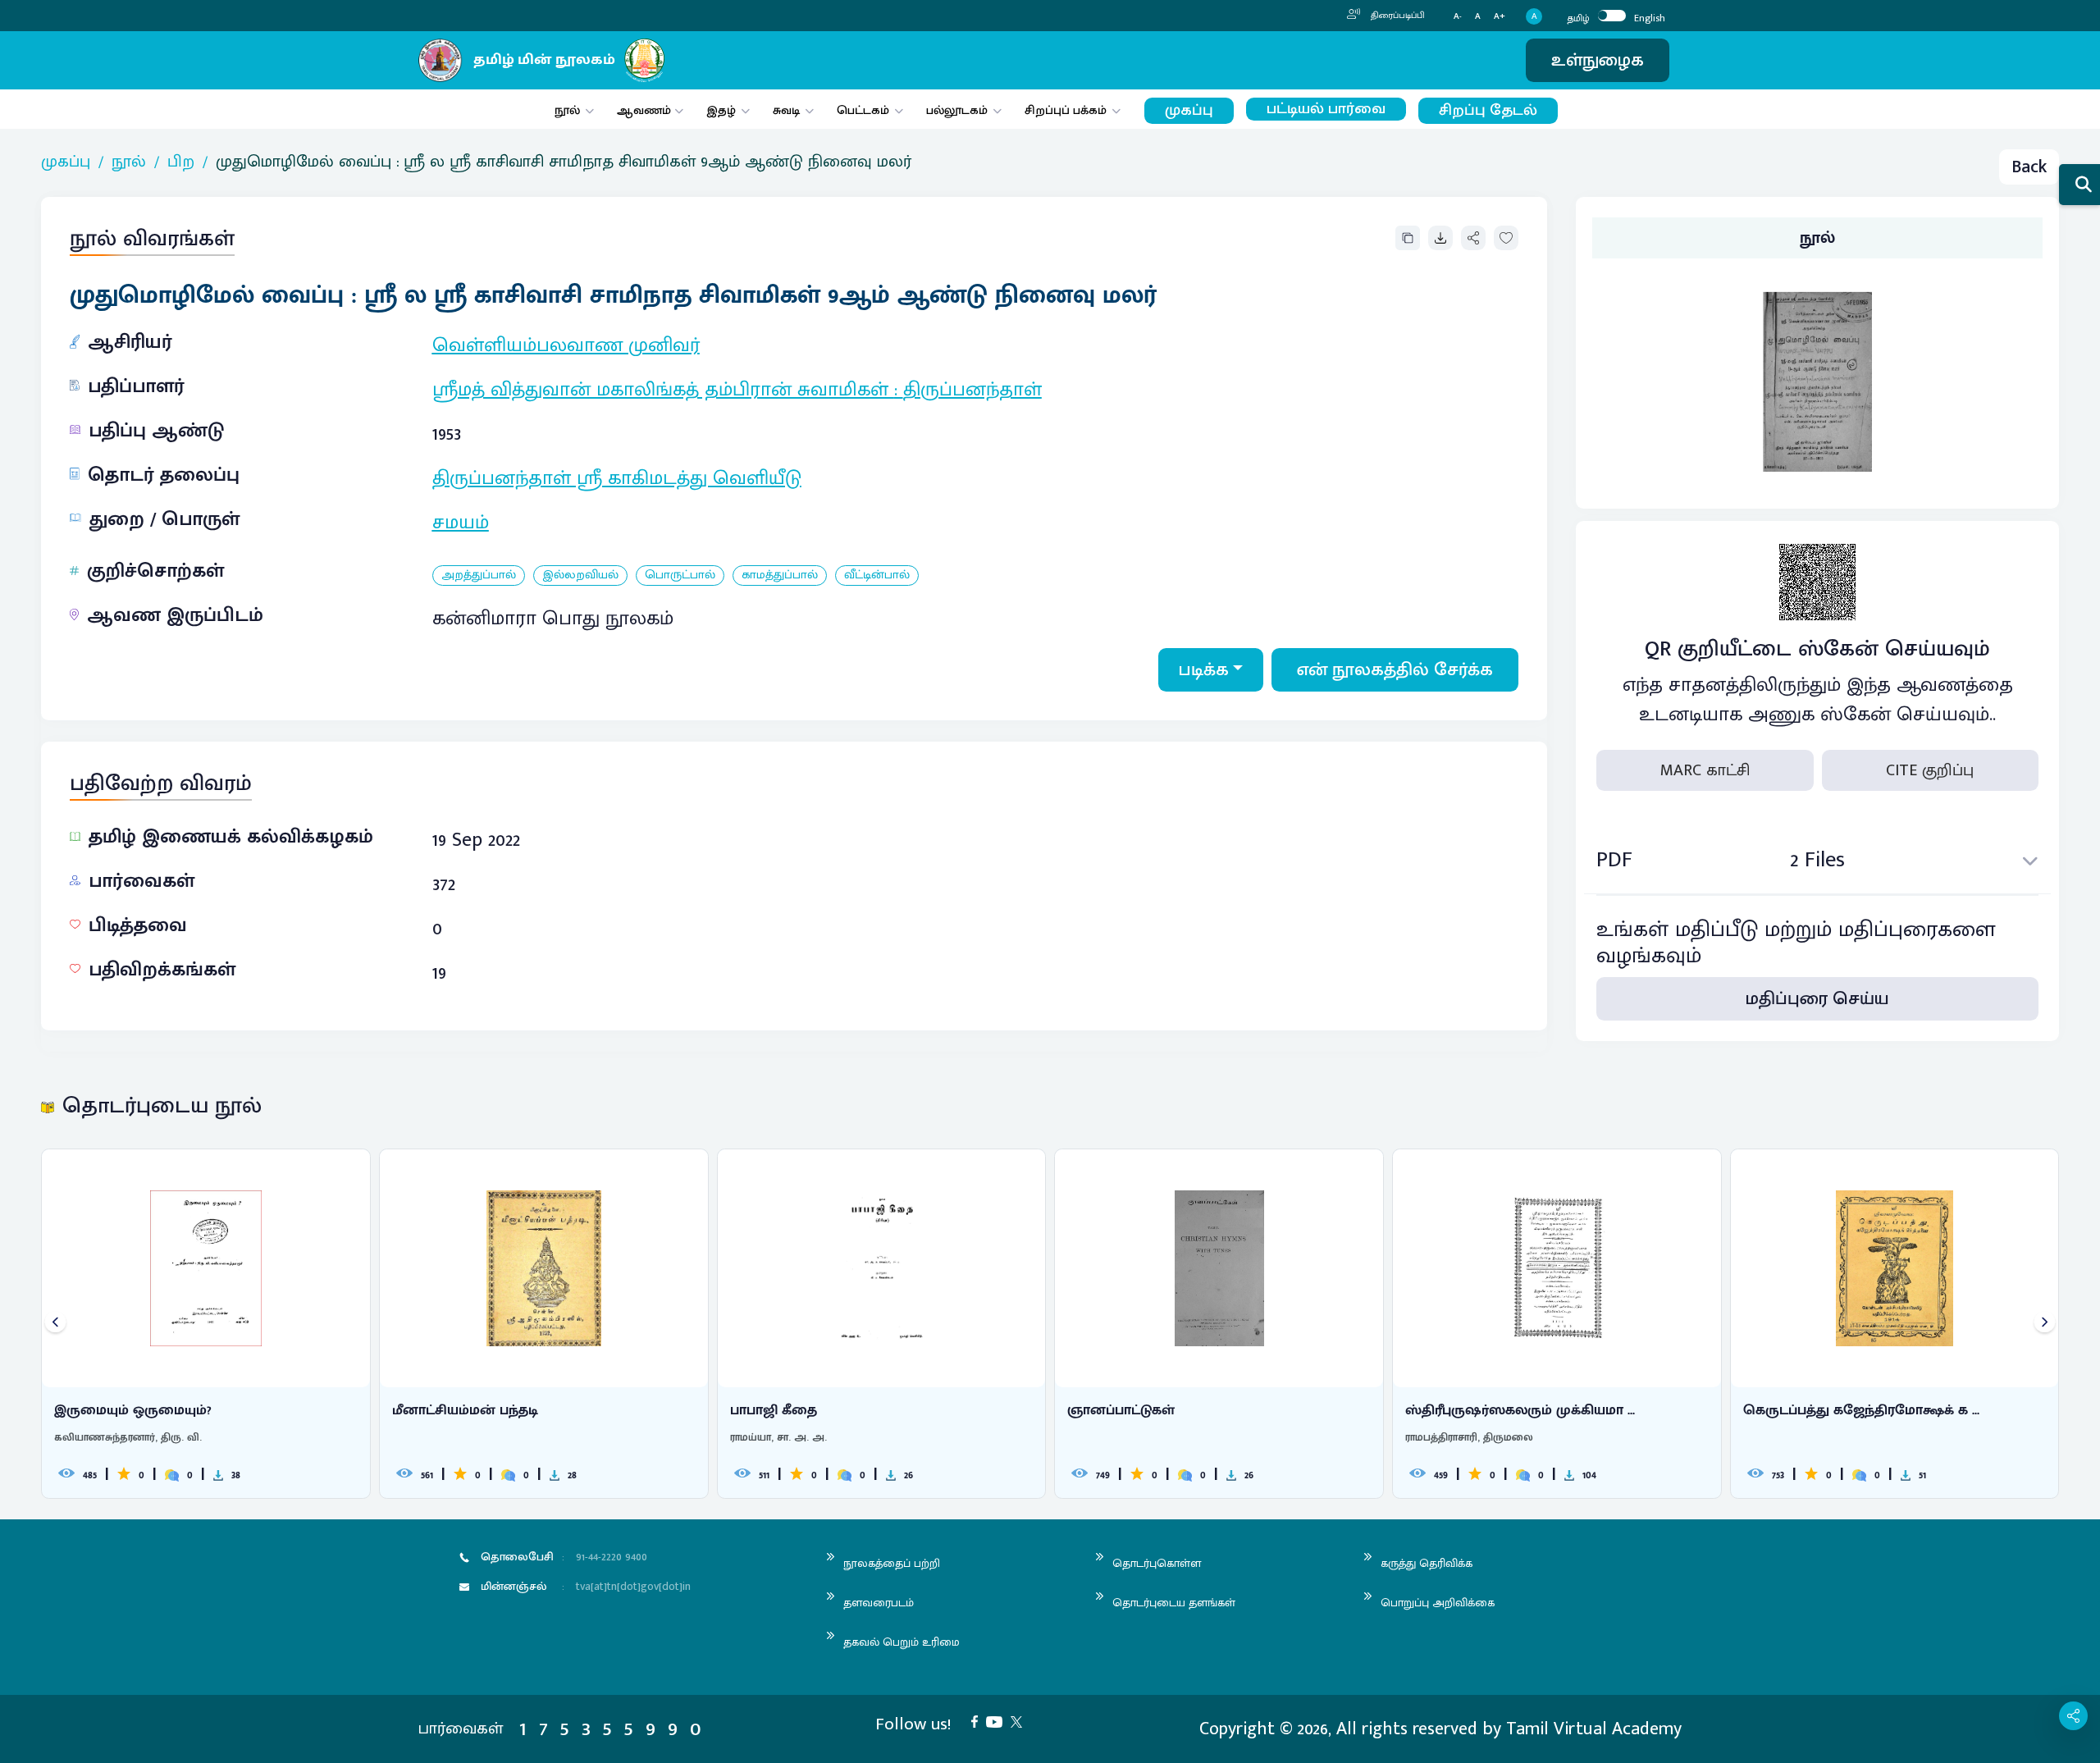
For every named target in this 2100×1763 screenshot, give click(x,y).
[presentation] (55, 1324)
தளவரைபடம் (879, 1603)
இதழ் (721, 110)
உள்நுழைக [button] (1598, 60)
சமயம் (461, 523)
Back (2029, 167)
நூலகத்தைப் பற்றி (892, 1563)
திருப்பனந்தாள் (972, 390)
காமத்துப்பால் (780, 575)
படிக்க (1204, 670)
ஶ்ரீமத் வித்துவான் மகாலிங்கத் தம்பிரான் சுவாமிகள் (663, 390)
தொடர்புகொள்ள (1157, 1563)
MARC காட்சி (1705, 770)
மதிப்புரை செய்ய (1817, 1000)
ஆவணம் (646, 110)
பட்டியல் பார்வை (1326, 109)
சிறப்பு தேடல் (1488, 110)
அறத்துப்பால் (479, 575)
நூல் (567, 110)
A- (1458, 17)
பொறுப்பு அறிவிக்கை (1438, 1603)
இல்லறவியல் (580, 575)
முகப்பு (1189, 110)
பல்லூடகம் (957, 110)
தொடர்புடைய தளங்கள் (1174, 1603)
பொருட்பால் (680, 575)
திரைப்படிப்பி (1397, 16)
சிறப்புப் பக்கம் (1066, 110)
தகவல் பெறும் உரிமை (902, 1642)
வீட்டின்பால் (877, 575)
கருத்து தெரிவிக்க (1427, 1563)
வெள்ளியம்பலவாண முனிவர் (566, 345)
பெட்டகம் (863, 110)
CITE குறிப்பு (1930, 770)
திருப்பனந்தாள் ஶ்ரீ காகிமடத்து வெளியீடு (617, 478)
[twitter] (1020, 1721)
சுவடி (786, 110)
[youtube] (998, 1721)
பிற (181, 162)
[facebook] (979, 1721)
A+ (1500, 17)
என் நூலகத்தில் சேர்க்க (1395, 670)
